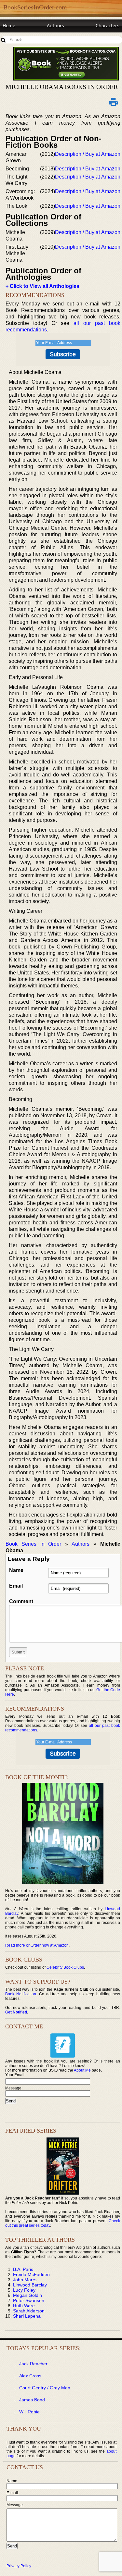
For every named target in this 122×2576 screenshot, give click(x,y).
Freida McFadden (31, 2274)
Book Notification (21, 1994)
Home (9, 25)
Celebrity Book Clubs (65, 1967)
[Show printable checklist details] (114, 102)
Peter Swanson (29, 2300)
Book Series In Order (33, 1544)
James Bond (32, 2400)
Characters (108, 25)
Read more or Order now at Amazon (37, 1945)
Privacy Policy (19, 2566)
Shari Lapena (27, 2316)
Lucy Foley (24, 2290)
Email (16, 1586)
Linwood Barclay (30, 2285)
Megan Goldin (27, 2295)
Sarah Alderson (29, 2311)
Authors (55, 25)
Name (16, 1570)
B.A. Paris (23, 2269)
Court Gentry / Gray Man (45, 2388)
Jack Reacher (33, 2364)
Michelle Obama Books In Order (62, 87)
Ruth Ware (24, 2306)
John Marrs (25, 2280)
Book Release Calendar (27, 38)
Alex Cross (30, 2376)
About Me (82, 2070)
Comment (21, 1601)
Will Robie (29, 2412)
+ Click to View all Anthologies (42, 286)
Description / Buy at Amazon (88, 154)
